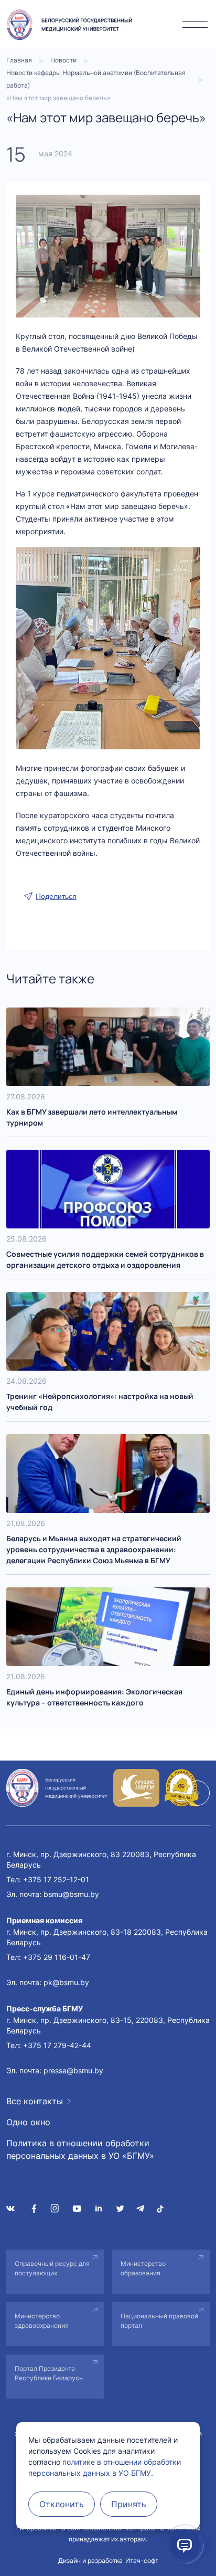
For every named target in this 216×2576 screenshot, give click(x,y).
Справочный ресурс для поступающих (52, 2268)
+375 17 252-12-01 (56, 1879)
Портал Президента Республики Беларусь (49, 2373)
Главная (19, 60)
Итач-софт (142, 2561)
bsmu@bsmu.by (71, 1894)
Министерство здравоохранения (42, 2321)
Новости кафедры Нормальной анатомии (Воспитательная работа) (96, 79)
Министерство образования (143, 2268)
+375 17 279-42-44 (57, 2045)
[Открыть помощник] (185, 2545)
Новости (63, 60)
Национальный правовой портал (159, 2321)
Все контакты (35, 2101)
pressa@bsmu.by (73, 2070)
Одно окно (28, 2122)
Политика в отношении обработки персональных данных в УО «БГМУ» (80, 2149)
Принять (129, 2504)
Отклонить (62, 2504)
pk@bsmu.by (66, 1982)
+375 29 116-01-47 (57, 1957)
